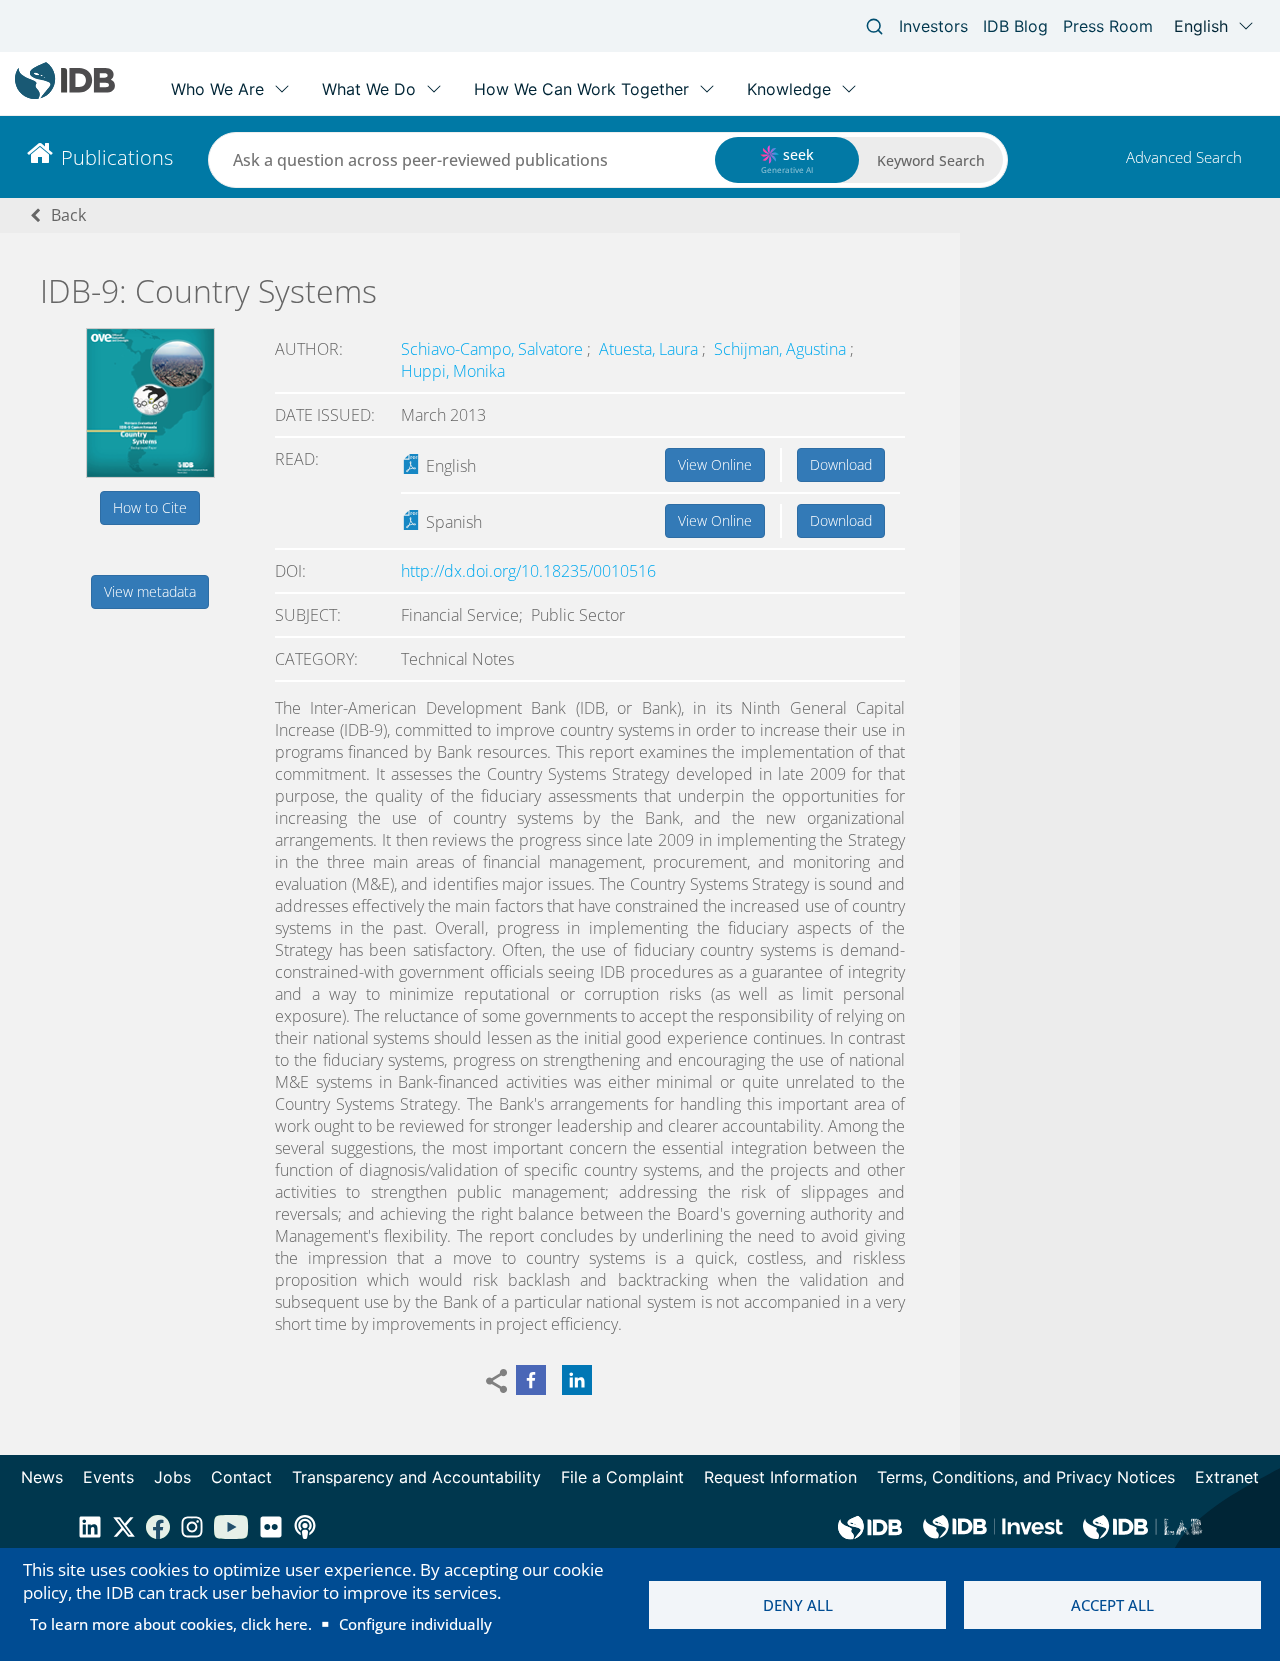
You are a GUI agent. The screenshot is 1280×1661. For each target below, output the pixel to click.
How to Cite (150, 507)
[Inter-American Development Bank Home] (65, 94)
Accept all (1112, 1605)
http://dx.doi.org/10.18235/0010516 (528, 571)
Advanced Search (1184, 157)
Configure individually (415, 1624)
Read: (297, 459)
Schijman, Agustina (782, 349)
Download (841, 464)
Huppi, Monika (453, 371)
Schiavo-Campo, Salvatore (494, 349)
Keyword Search (931, 160)
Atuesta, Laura (650, 349)
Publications (117, 157)
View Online (715, 464)
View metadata (150, 591)
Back (68, 215)
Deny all (798, 1605)
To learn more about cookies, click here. (171, 1624)
